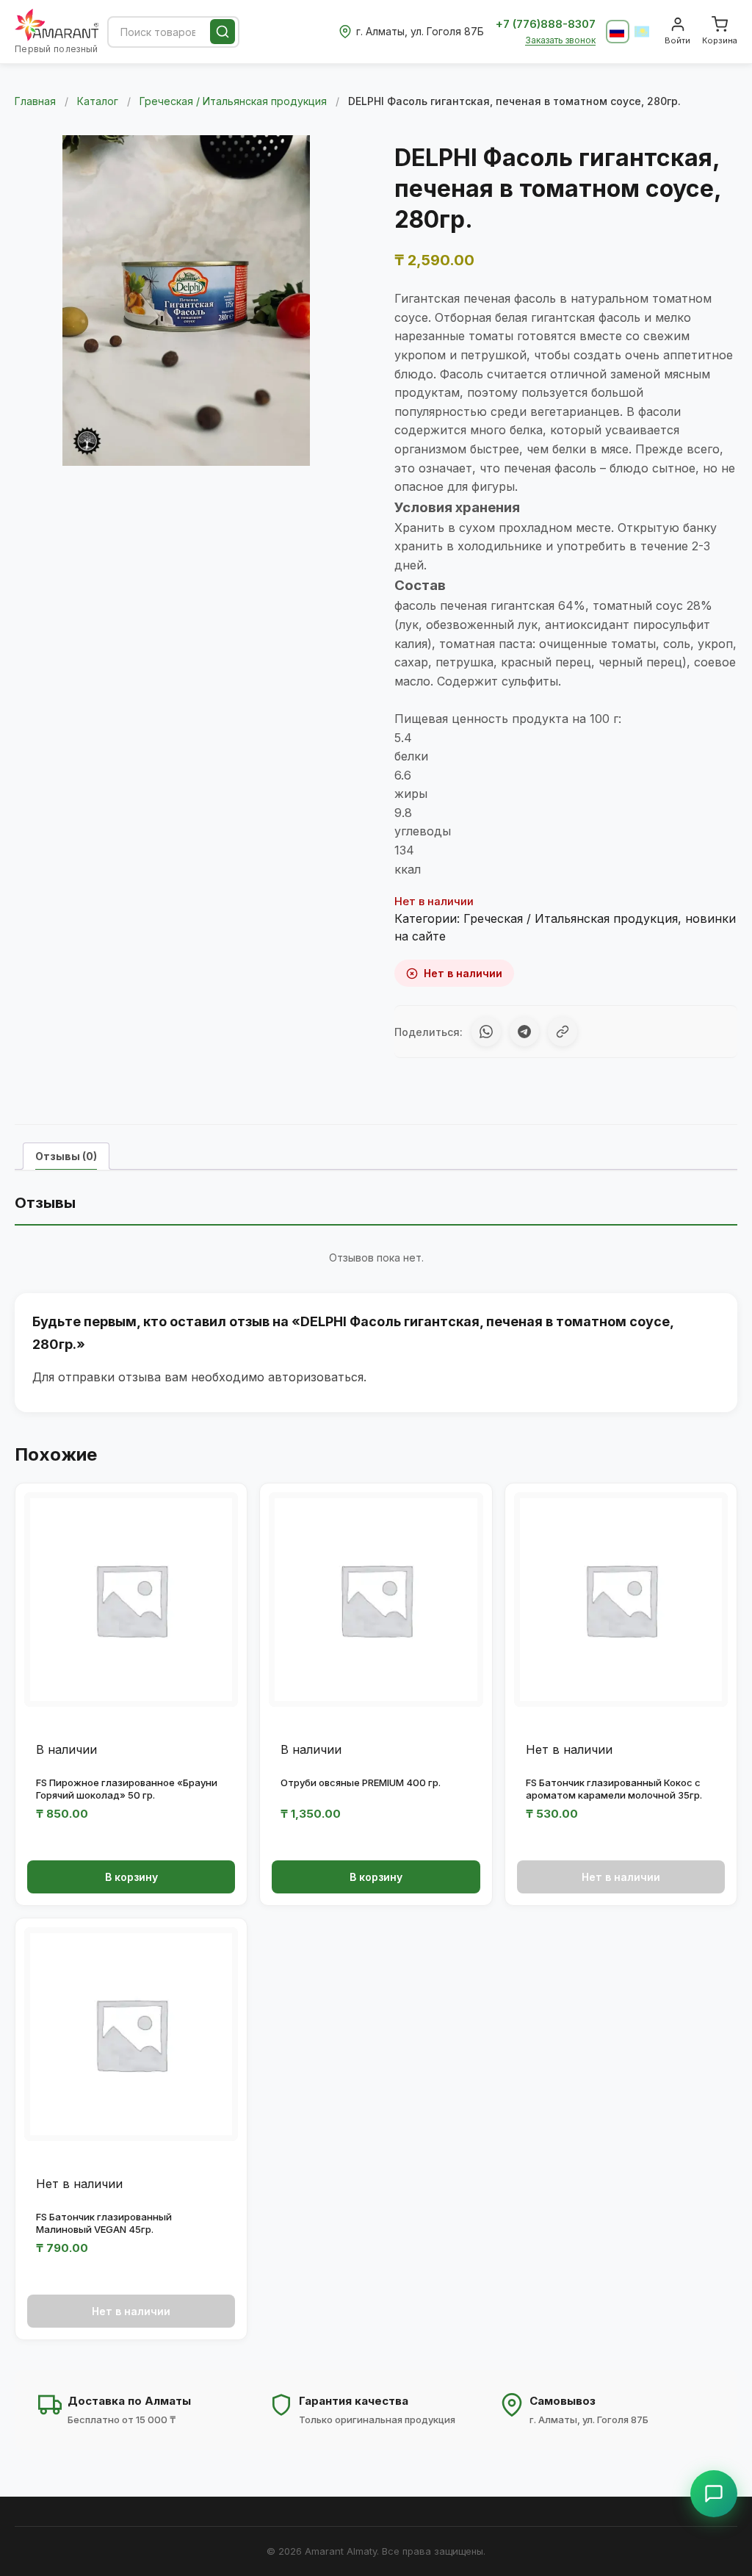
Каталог (98, 101)
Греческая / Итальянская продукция (233, 101)
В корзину (131, 1877)
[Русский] (618, 32)
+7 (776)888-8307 (546, 24)
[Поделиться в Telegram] (524, 1032)
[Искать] (223, 32)
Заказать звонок (560, 40)
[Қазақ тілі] (643, 32)
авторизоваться (316, 1377)
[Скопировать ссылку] (563, 1032)
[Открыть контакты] (714, 2494)
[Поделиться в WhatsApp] (486, 1032)
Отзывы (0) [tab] (66, 1156)
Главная (35, 101)
